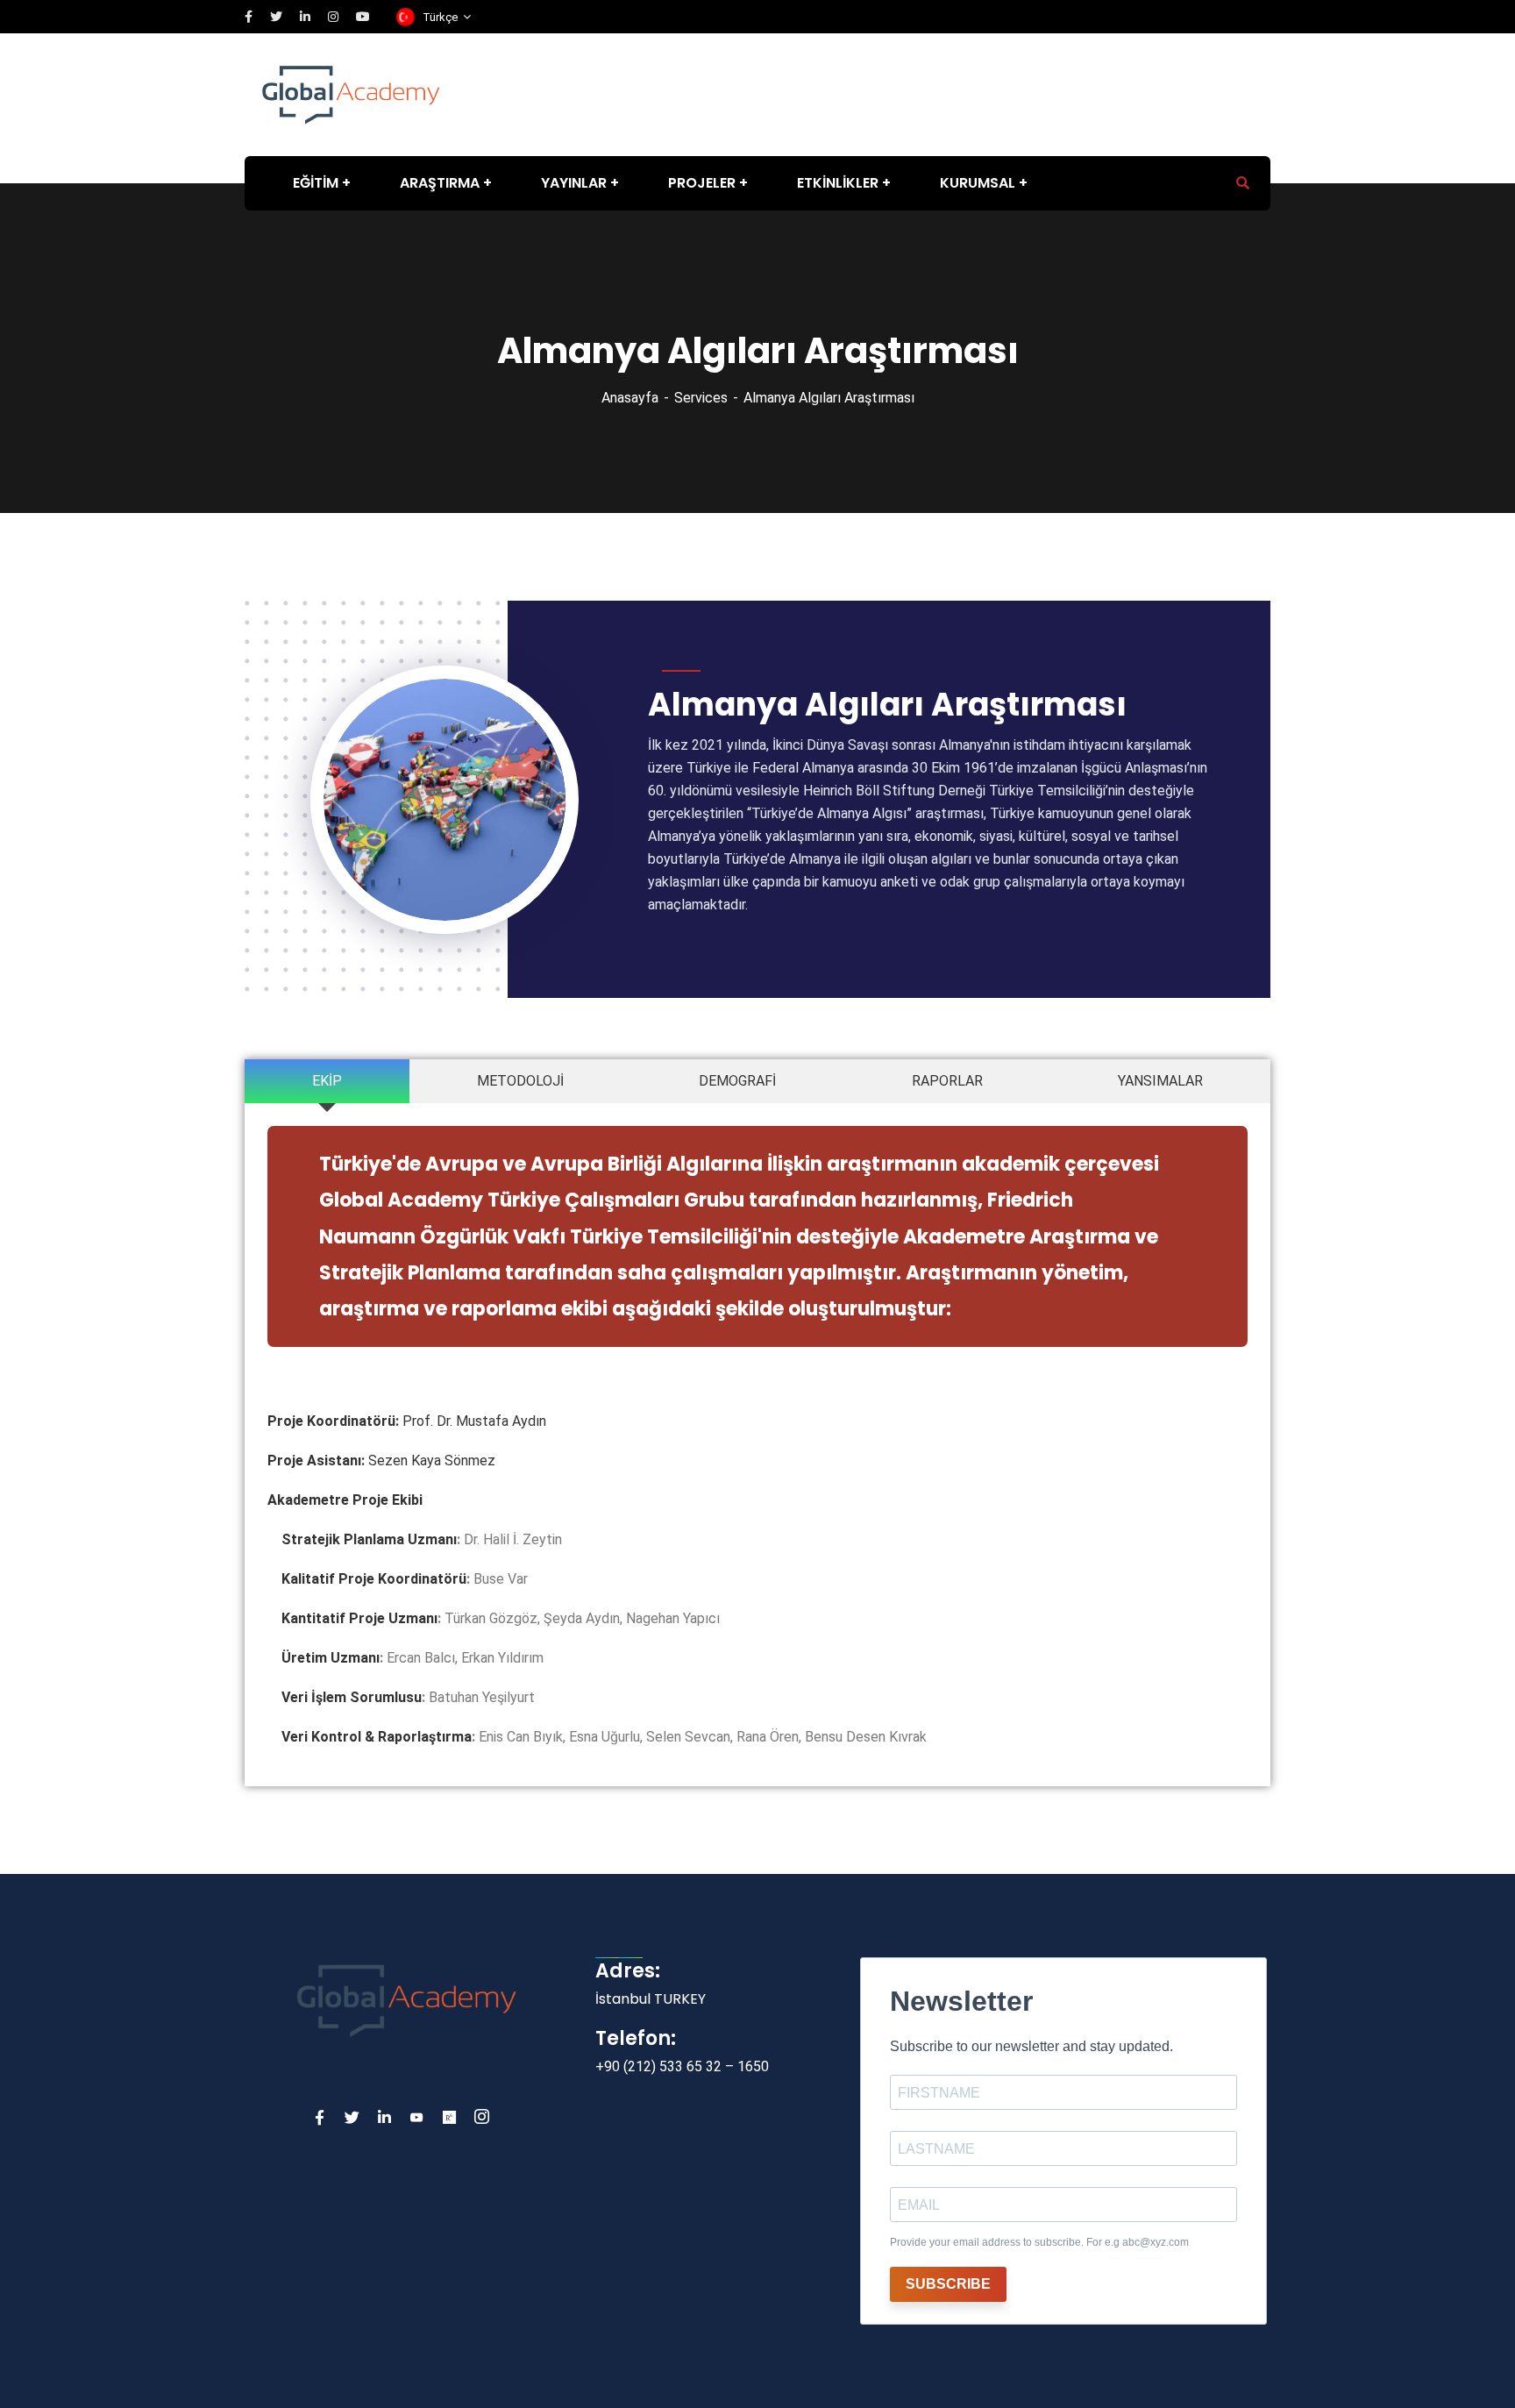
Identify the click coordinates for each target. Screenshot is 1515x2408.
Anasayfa (630, 398)
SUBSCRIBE (948, 2284)
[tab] (327, 1081)
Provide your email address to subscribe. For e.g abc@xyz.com (1039, 2242)
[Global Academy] (351, 93)
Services (701, 398)
